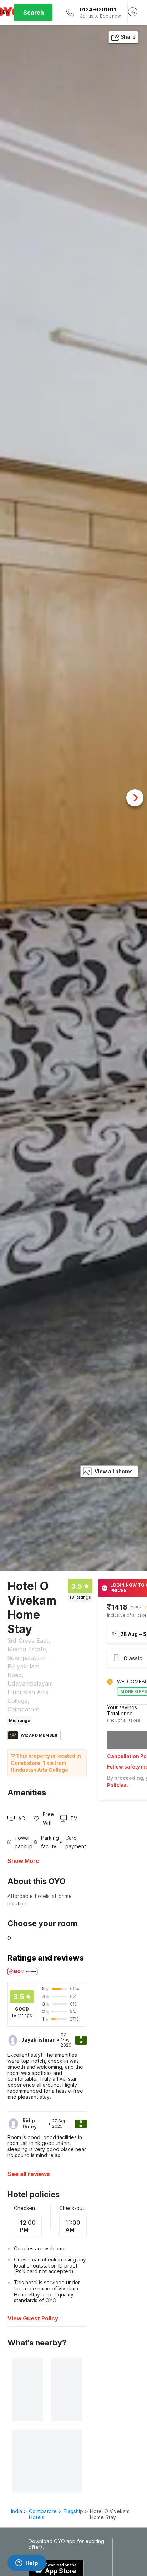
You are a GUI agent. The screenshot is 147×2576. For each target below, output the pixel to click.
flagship (73, 2511)
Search (34, 13)
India (17, 2511)
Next (135, 798)
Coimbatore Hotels (43, 2514)
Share (128, 37)
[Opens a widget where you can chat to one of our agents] (27, 2563)
